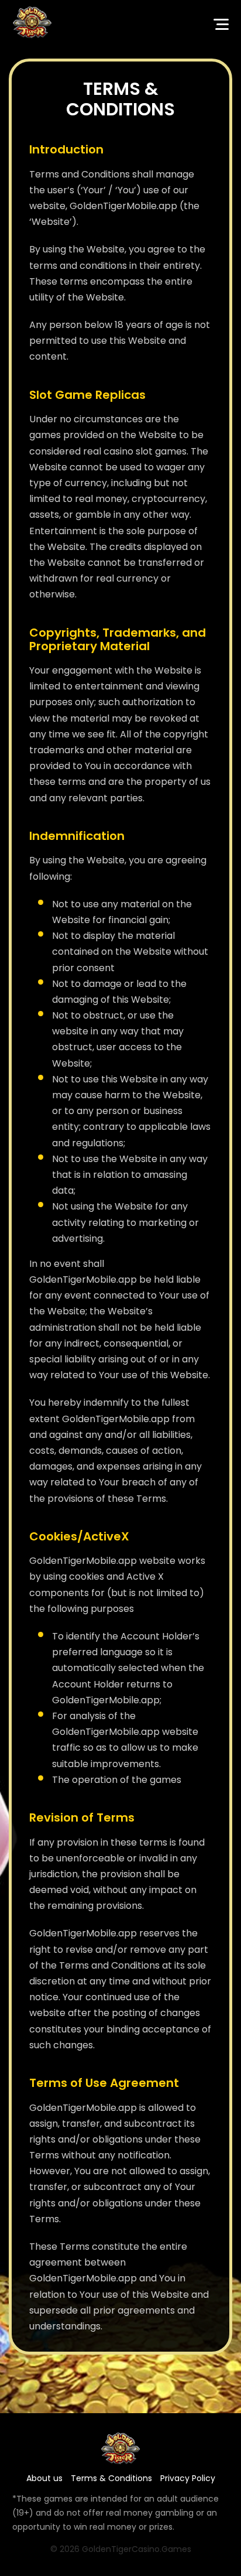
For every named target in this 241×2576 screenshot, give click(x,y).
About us (44, 2478)
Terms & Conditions (111, 2478)
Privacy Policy (188, 2478)
